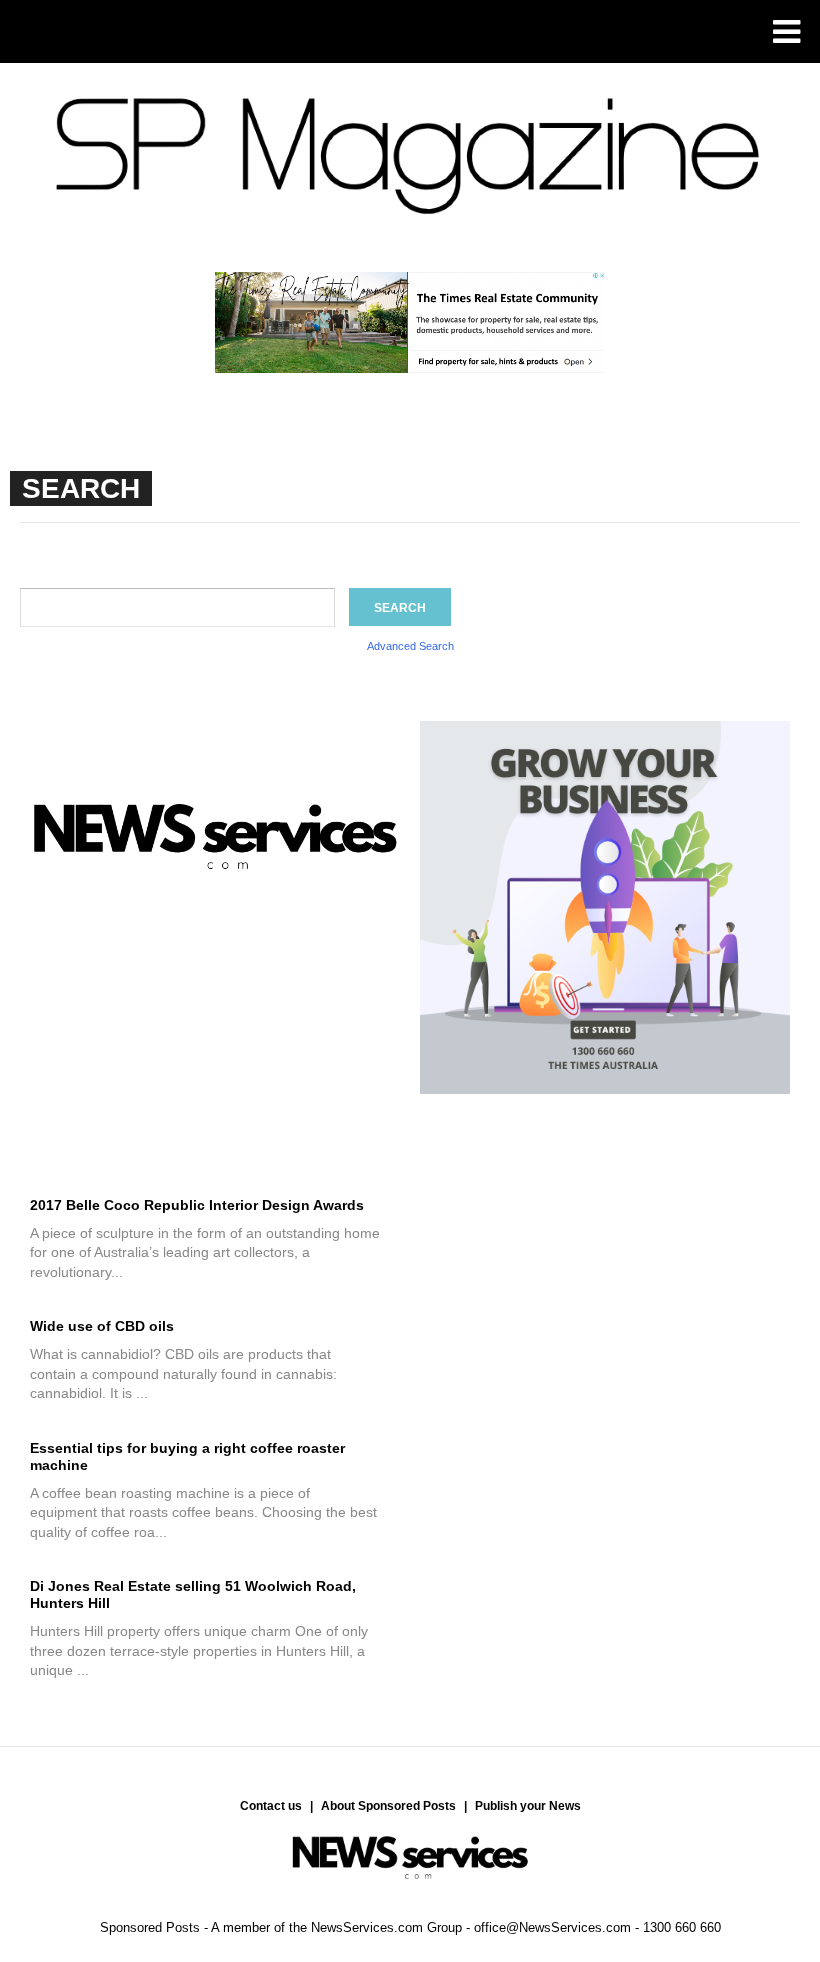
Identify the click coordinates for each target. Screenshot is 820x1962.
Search (400, 608)
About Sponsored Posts (388, 1806)
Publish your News (528, 1806)
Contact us (271, 1806)
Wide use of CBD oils (102, 1326)
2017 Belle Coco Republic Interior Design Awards (197, 1205)
